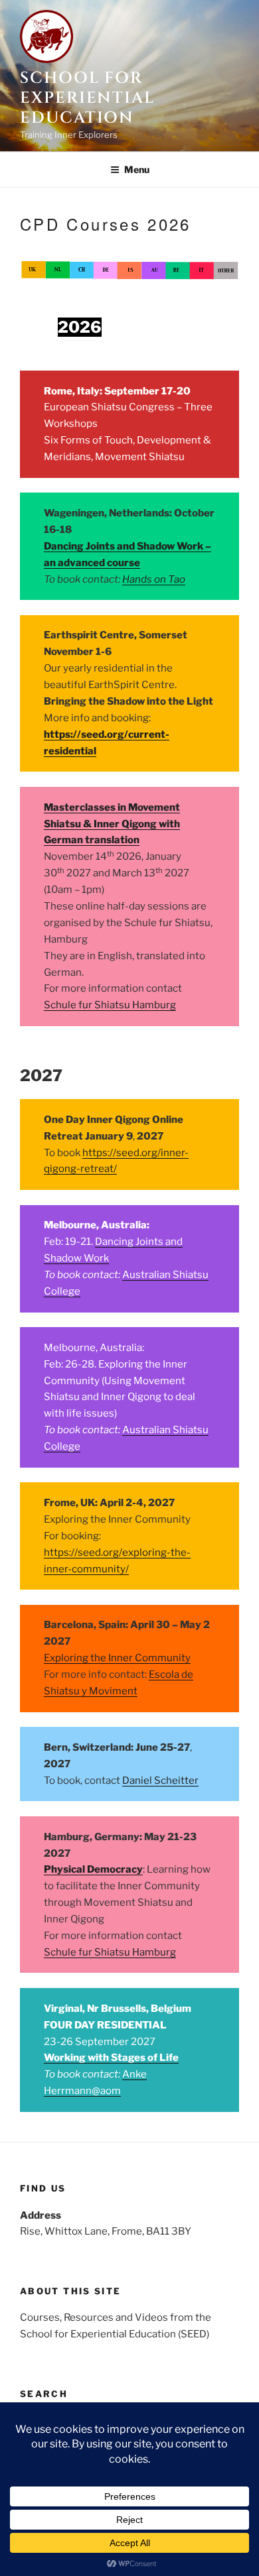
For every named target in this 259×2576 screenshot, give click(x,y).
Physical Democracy (93, 1869)
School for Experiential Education (87, 98)
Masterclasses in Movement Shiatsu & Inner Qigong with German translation (112, 824)
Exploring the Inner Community (117, 1658)
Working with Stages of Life (111, 2058)
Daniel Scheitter (160, 1781)
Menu (137, 169)
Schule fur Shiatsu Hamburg (110, 1005)
